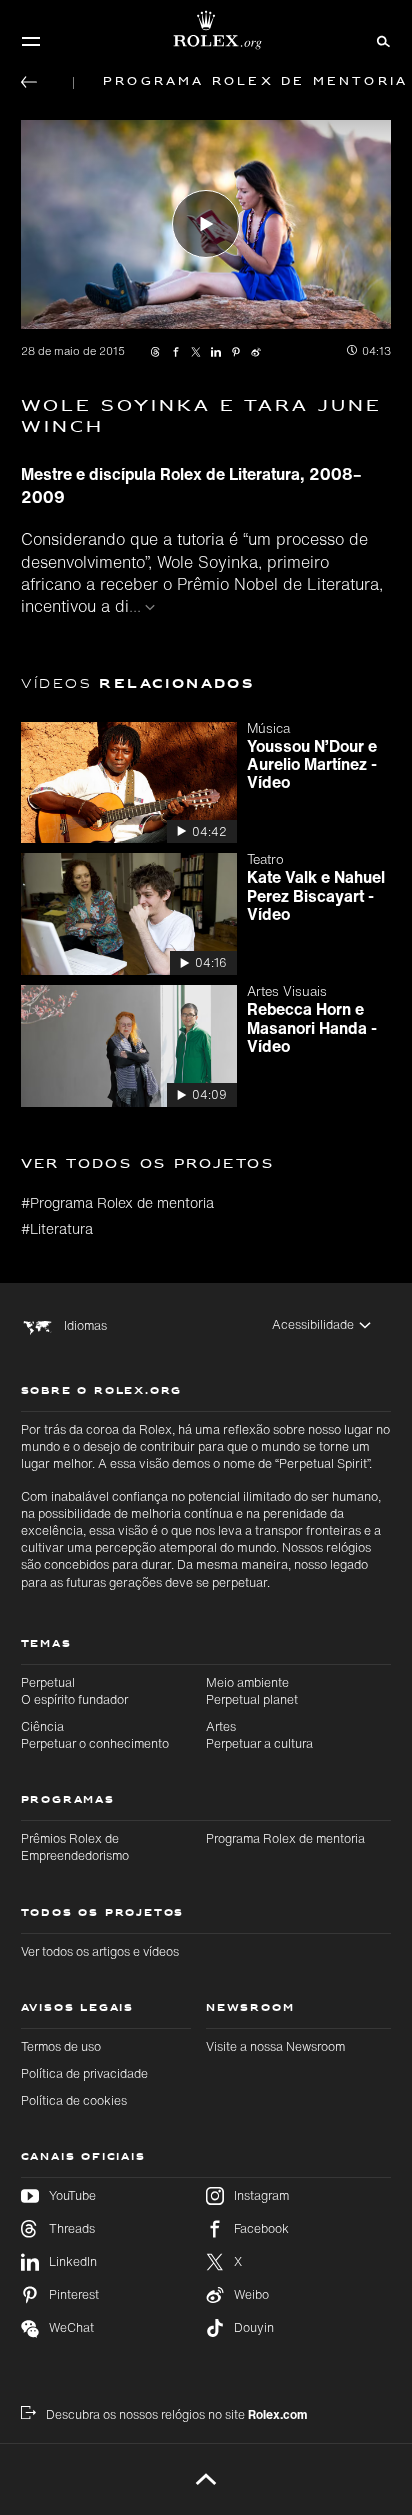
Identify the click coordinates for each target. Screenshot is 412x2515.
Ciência (95, 1735)
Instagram (261, 2195)
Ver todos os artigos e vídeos (100, 1951)
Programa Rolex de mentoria (285, 1838)
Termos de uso (61, 2046)
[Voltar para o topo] (206, 2479)
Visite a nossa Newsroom (275, 2046)
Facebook (261, 2228)
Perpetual (74, 1691)
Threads (72, 2228)
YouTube (72, 2195)
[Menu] (31, 41)
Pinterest (74, 2294)
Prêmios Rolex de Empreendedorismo (75, 1847)
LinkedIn (73, 2261)
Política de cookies (74, 2100)
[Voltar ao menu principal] (29, 82)
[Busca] (380, 40)
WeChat (71, 2327)
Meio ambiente (252, 1691)
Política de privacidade (84, 2073)
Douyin (254, 2327)
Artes (259, 1735)
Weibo (251, 2294)
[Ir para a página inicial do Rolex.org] (206, 30)
